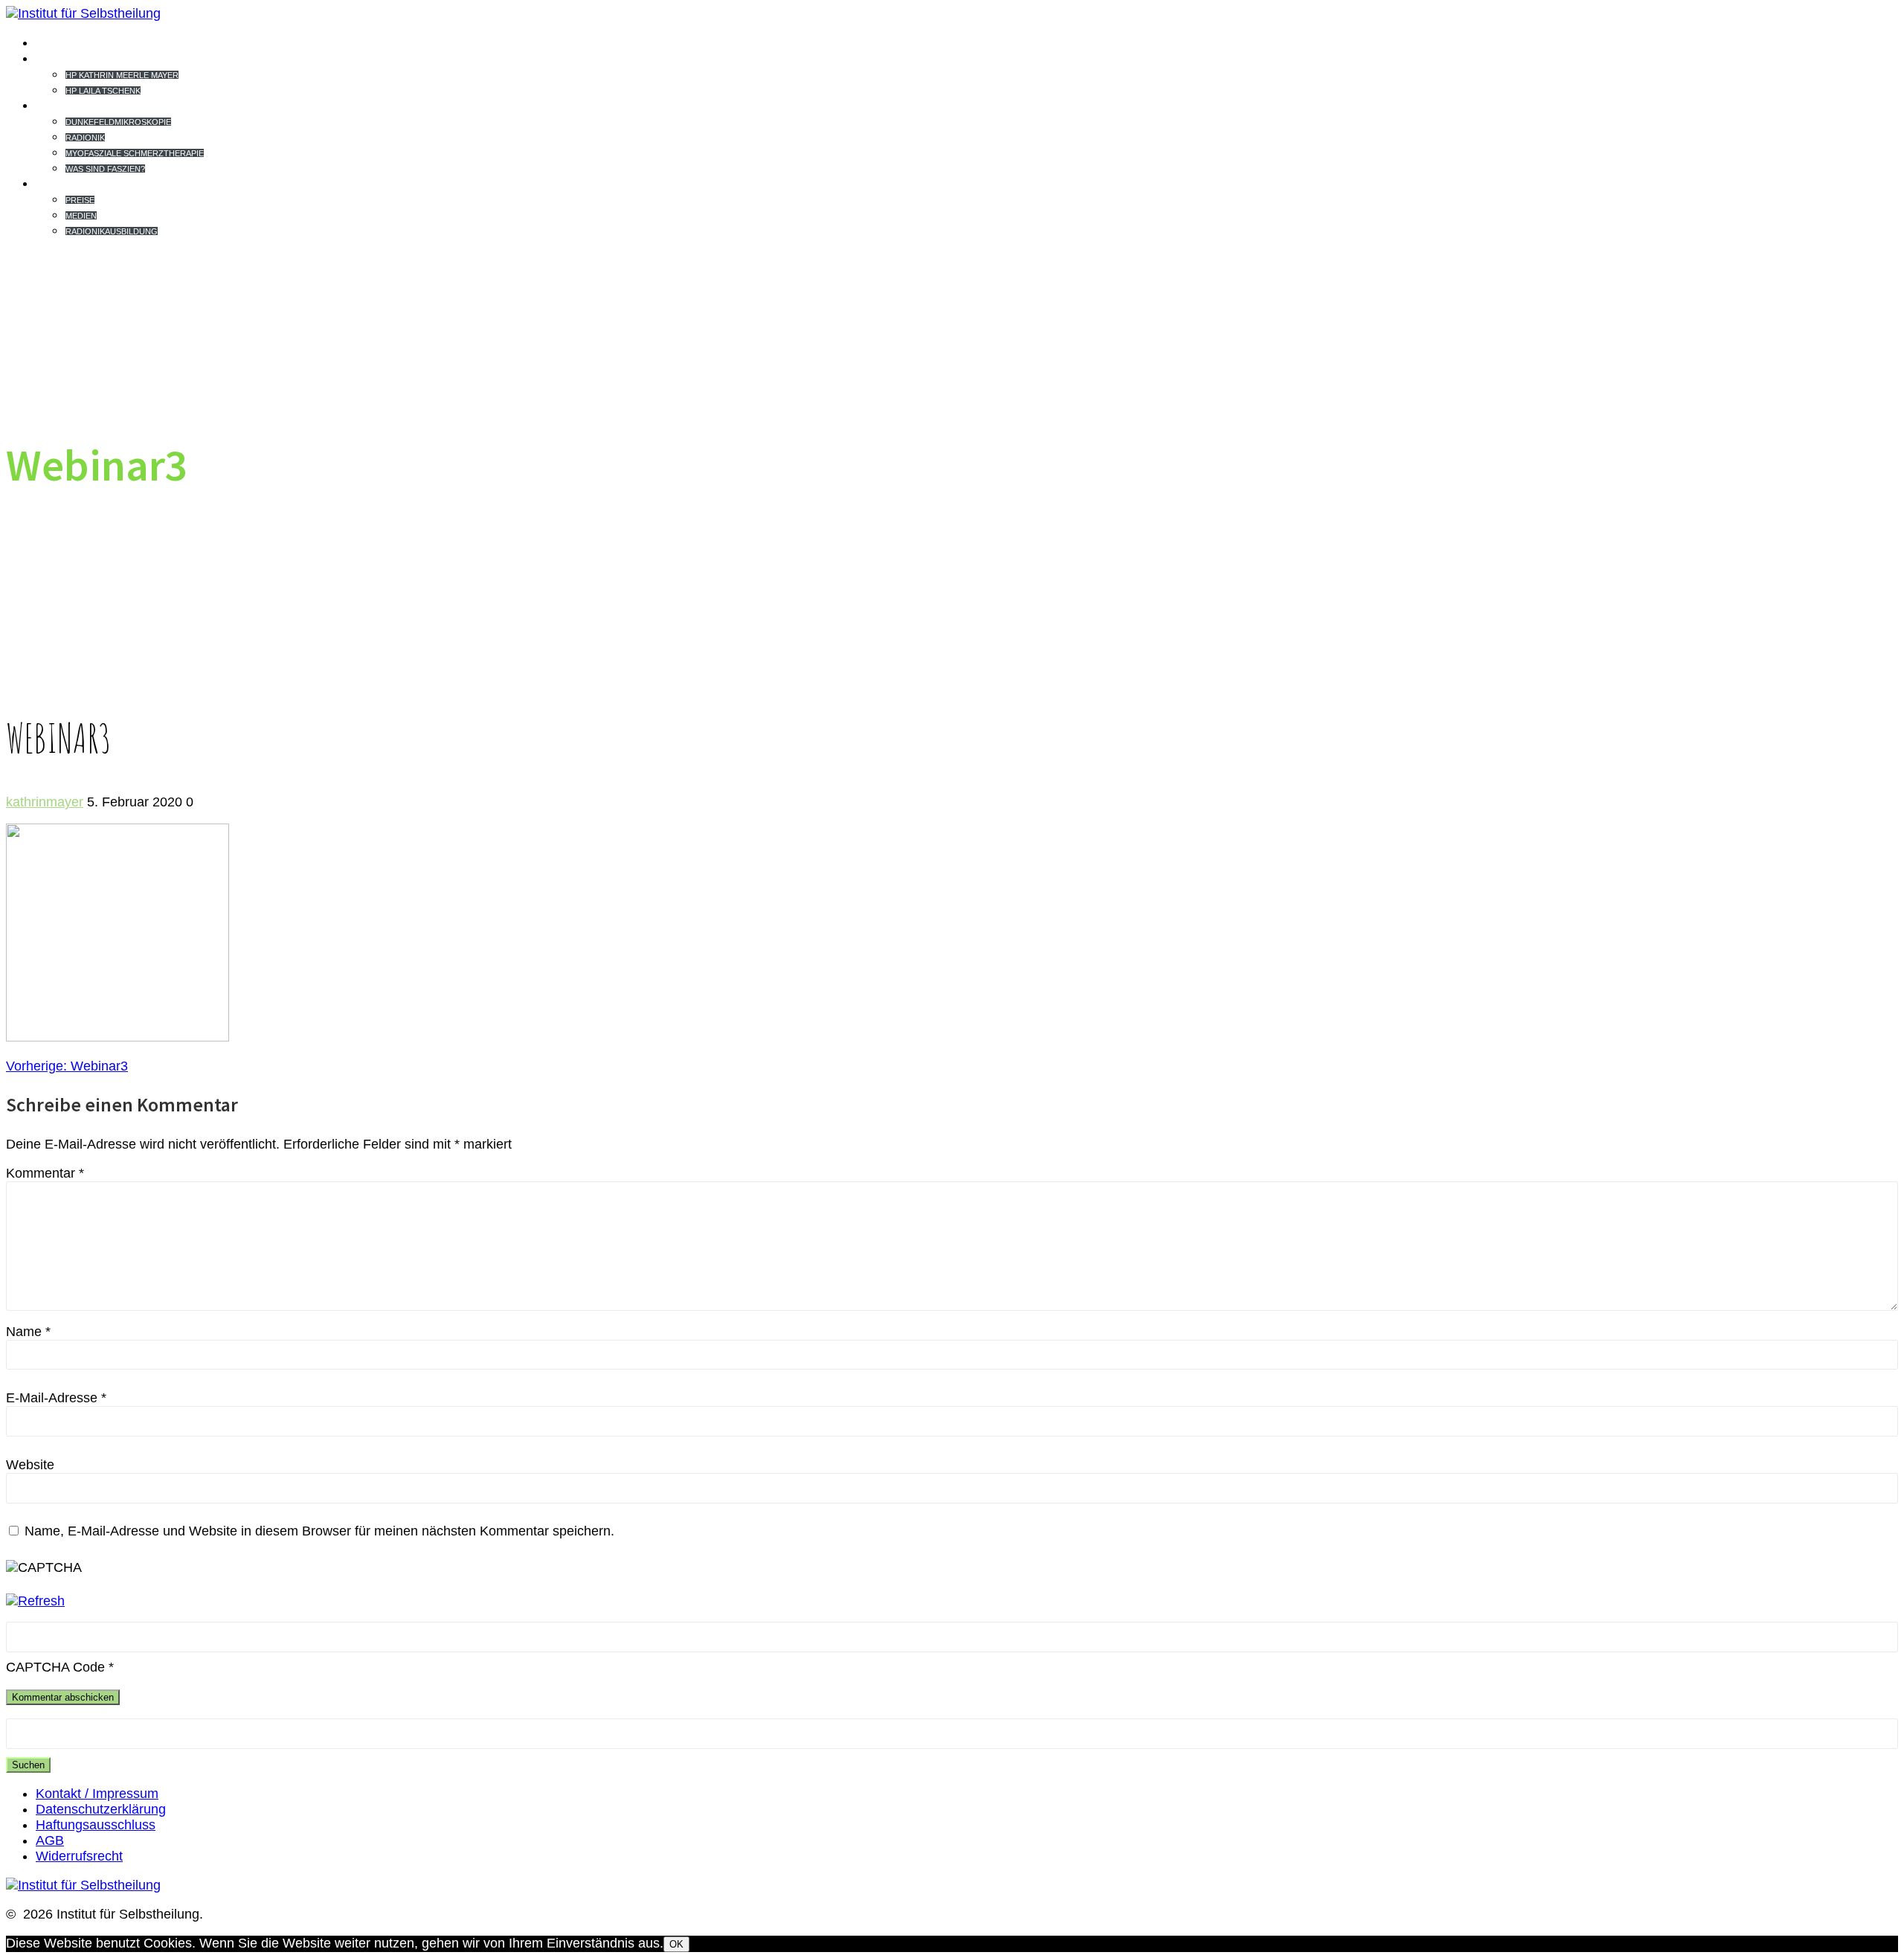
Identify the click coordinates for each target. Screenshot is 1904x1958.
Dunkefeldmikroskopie (118, 122)
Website (30, 1465)
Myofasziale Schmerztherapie (135, 153)
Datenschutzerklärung (101, 1809)
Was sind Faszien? (105, 169)
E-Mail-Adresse (56, 1398)
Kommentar (45, 1173)
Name (28, 1332)
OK (676, 1944)
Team (57, 58)
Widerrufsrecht (79, 1856)
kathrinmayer (45, 802)
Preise (80, 200)
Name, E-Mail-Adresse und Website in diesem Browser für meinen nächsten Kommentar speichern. (319, 1531)
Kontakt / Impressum (97, 1794)
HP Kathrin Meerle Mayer (122, 75)
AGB (50, 1840)
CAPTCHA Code (55, 1667)
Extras (67, 183)
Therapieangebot (112, 105)
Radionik (85, 138)
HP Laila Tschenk (103, 91)
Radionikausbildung (112, 231)
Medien (81, 216)
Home (58, 42)
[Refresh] (35, 1601)
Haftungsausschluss (96, 1825)
